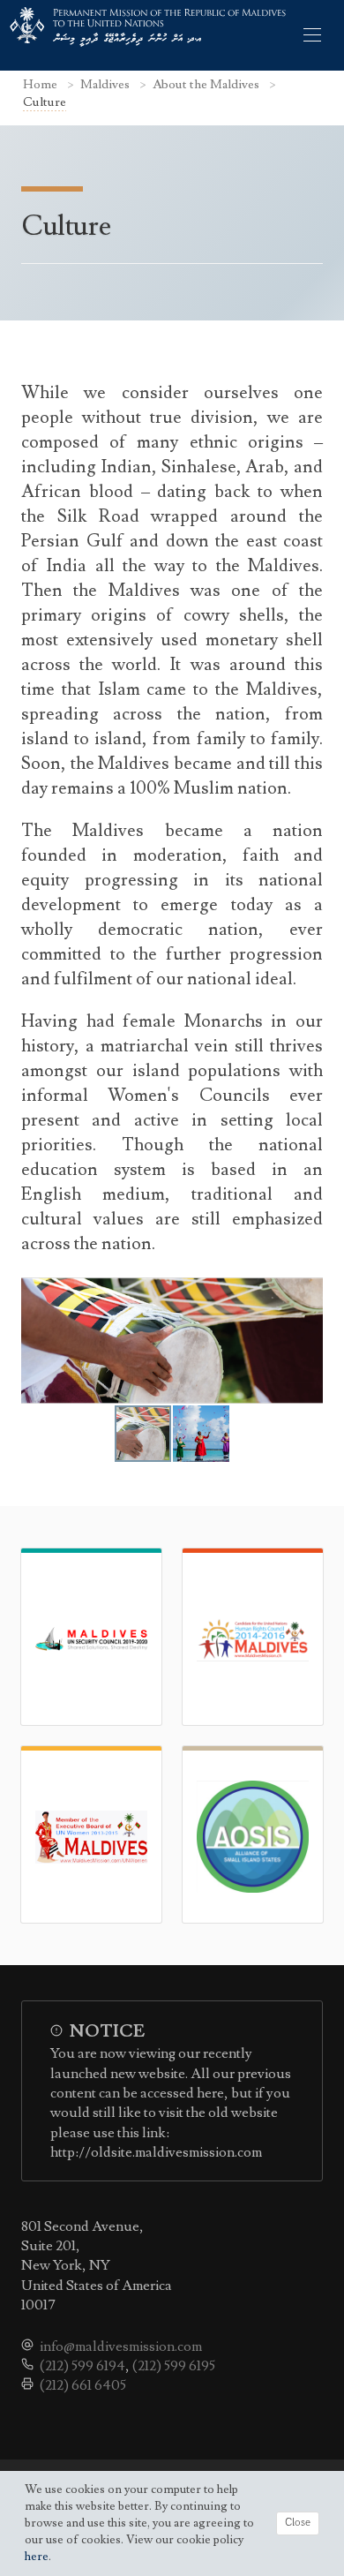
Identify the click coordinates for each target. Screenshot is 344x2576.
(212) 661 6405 (83, 2385)
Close (298, 2523)
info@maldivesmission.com (121, 2346)
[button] (307, 1341)
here (37, 2557)
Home (41, 84)
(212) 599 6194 (82, 2366)
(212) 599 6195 (174, 2366)
